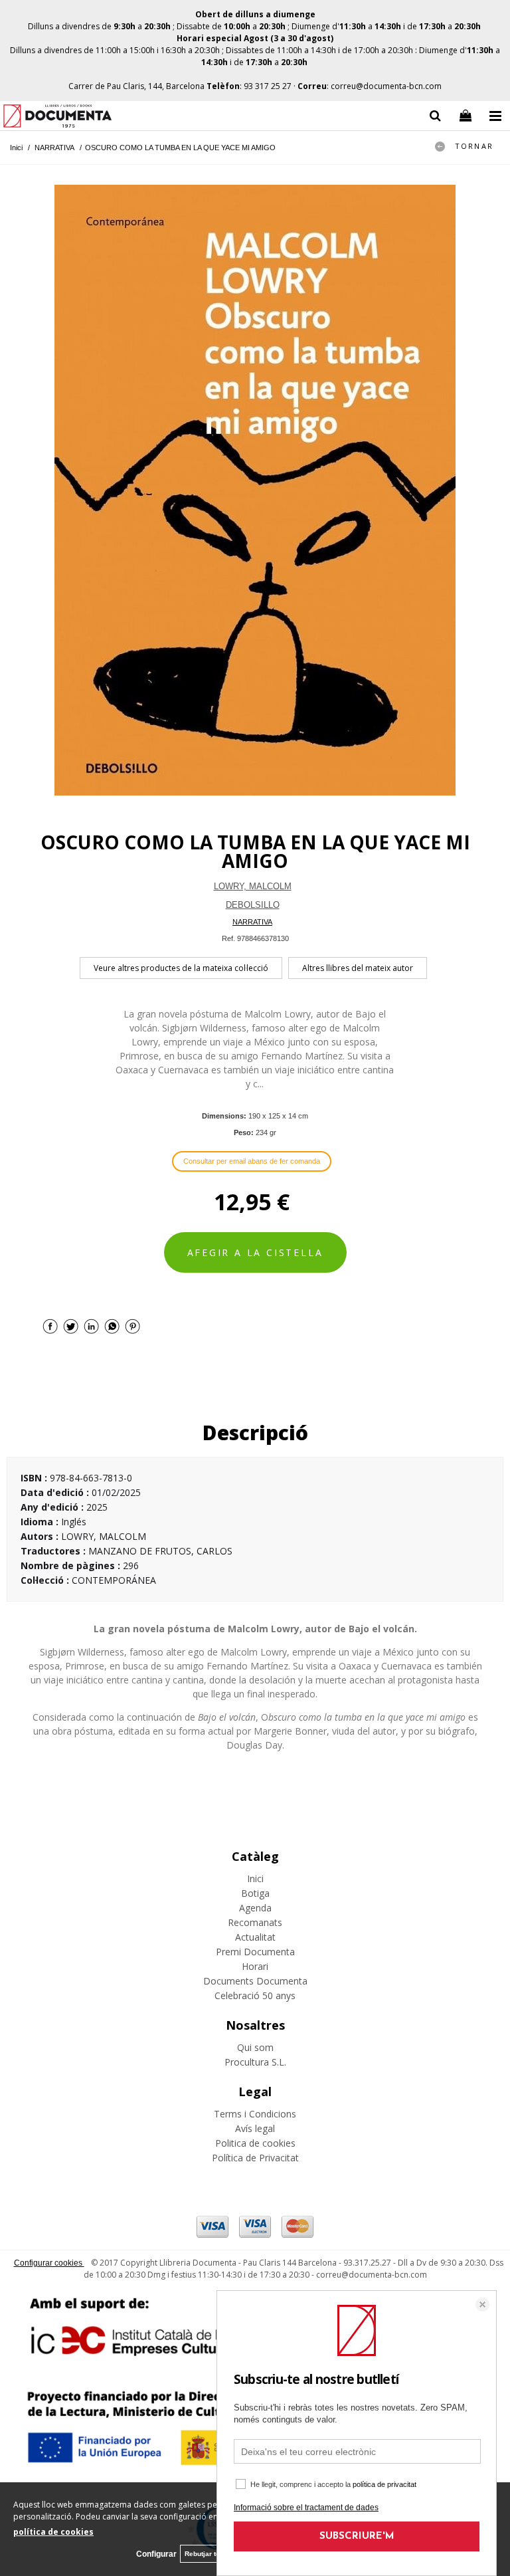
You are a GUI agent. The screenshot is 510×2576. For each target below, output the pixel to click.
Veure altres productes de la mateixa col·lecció (181, 968)
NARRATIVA (252, 922)
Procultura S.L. (255, 2062)
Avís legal (255, 2128)
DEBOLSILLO (253, 905)
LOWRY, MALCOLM (253, 886)
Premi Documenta (255, 1952)
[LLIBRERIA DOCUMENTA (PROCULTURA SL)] (57, 118)
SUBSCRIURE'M (357, 2536)
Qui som (255, 2047)
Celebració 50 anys (255, 1995)
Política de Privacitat (255, 2158)
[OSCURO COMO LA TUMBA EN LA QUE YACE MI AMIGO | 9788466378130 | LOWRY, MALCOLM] (255, 490)
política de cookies (53, 2532)
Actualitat (255, 1937)
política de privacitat (384, 2484)
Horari (255, 1966)
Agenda (255, 1908)
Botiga (255, 1893)
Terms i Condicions (255, 2114)
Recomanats (255, 1922)
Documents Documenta (255, 1981)
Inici (255, 1878)
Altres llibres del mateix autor (358, 968)
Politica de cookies (255, 2143)
